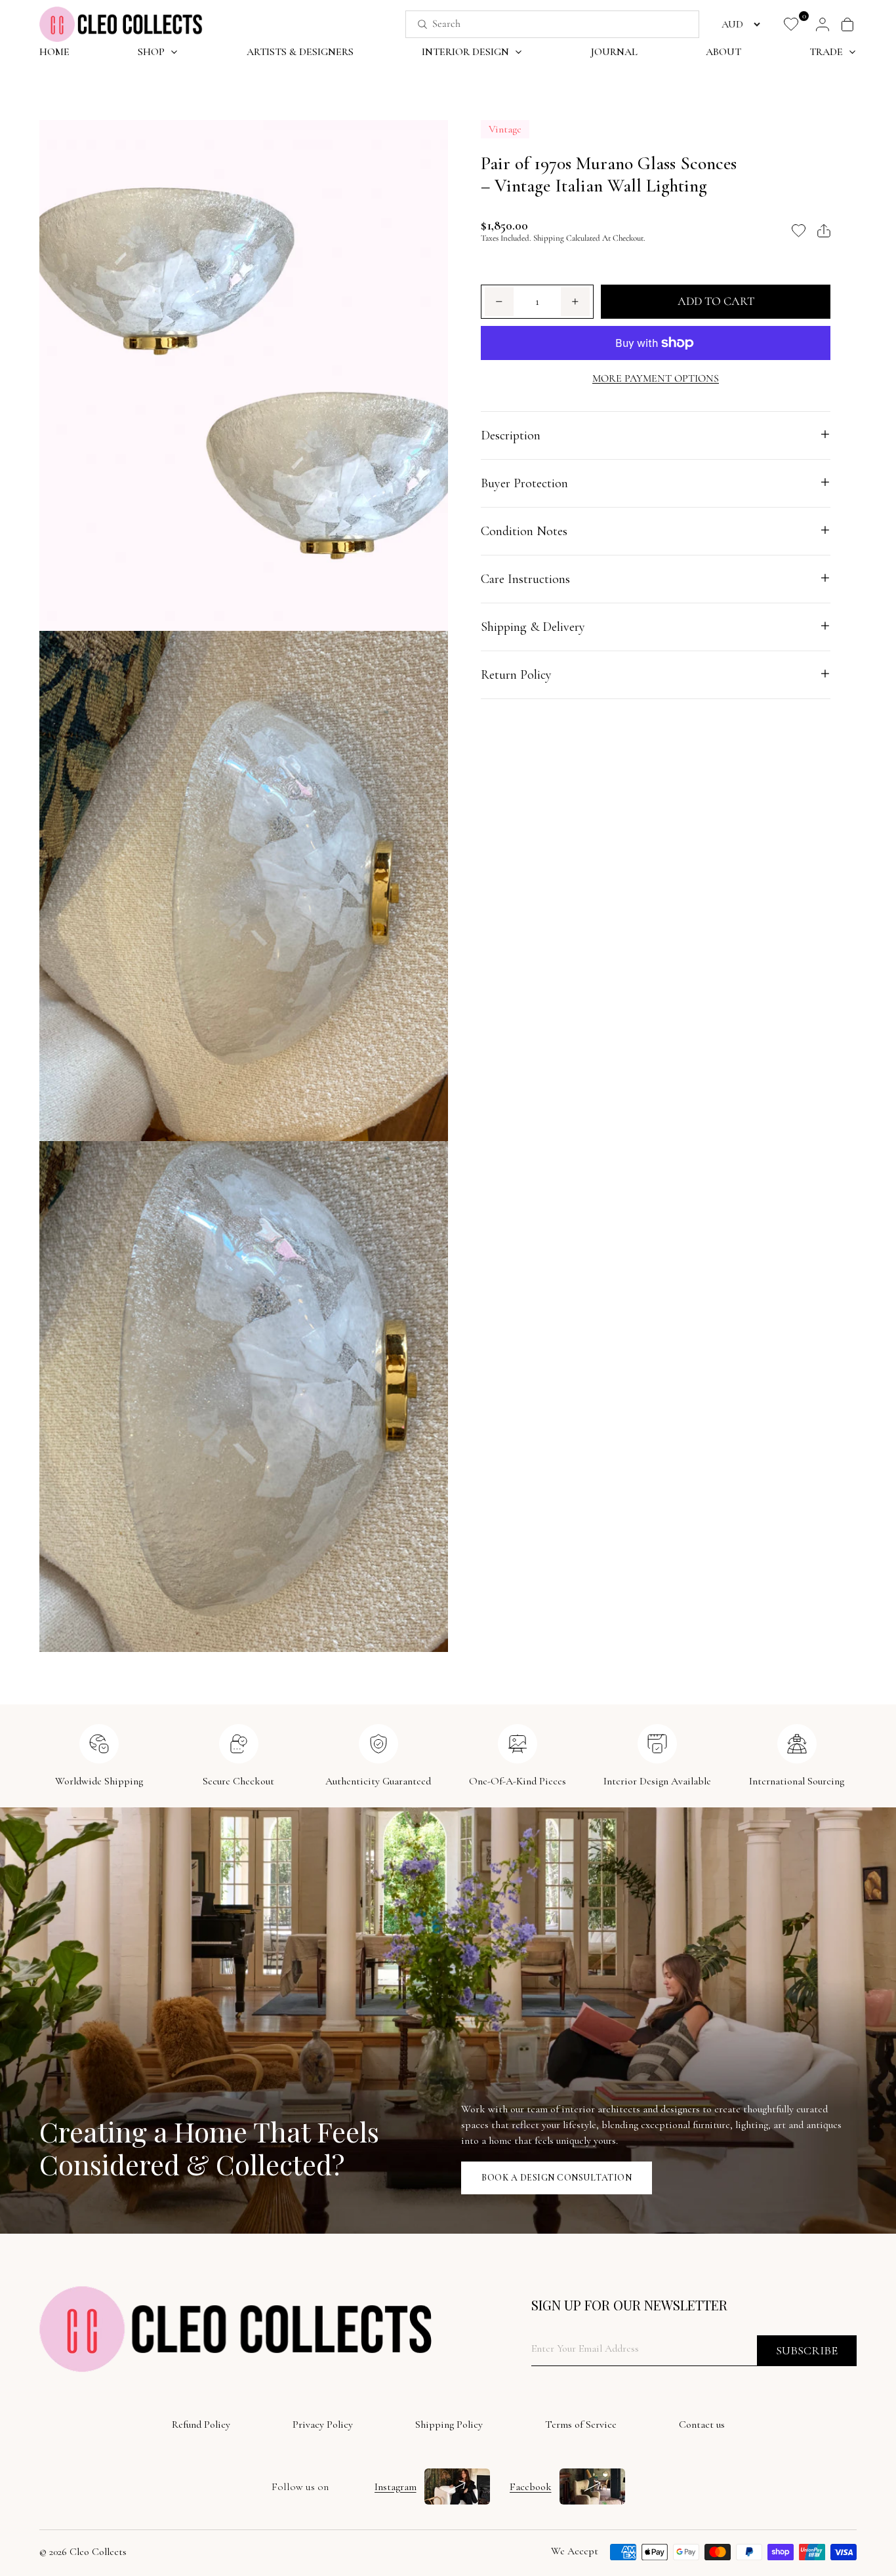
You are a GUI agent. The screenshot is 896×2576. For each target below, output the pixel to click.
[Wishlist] (791, 24)
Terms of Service (581, 2425)
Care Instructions (525, 578)
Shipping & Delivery (533, 626)
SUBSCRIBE (807, 2350)
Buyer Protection (524, 483)
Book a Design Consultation (557, 2178)
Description (511, 435)
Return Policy (516, 674)
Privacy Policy (323, 2425)
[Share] (824, 231)
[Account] (823, 24)
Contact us (702, 2425)
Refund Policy (201, 2425)
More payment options (656, 378)
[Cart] (847, 24)
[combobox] (538, 24)
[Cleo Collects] (121, 24)
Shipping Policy (449, 2425)
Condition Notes (524, 531)
